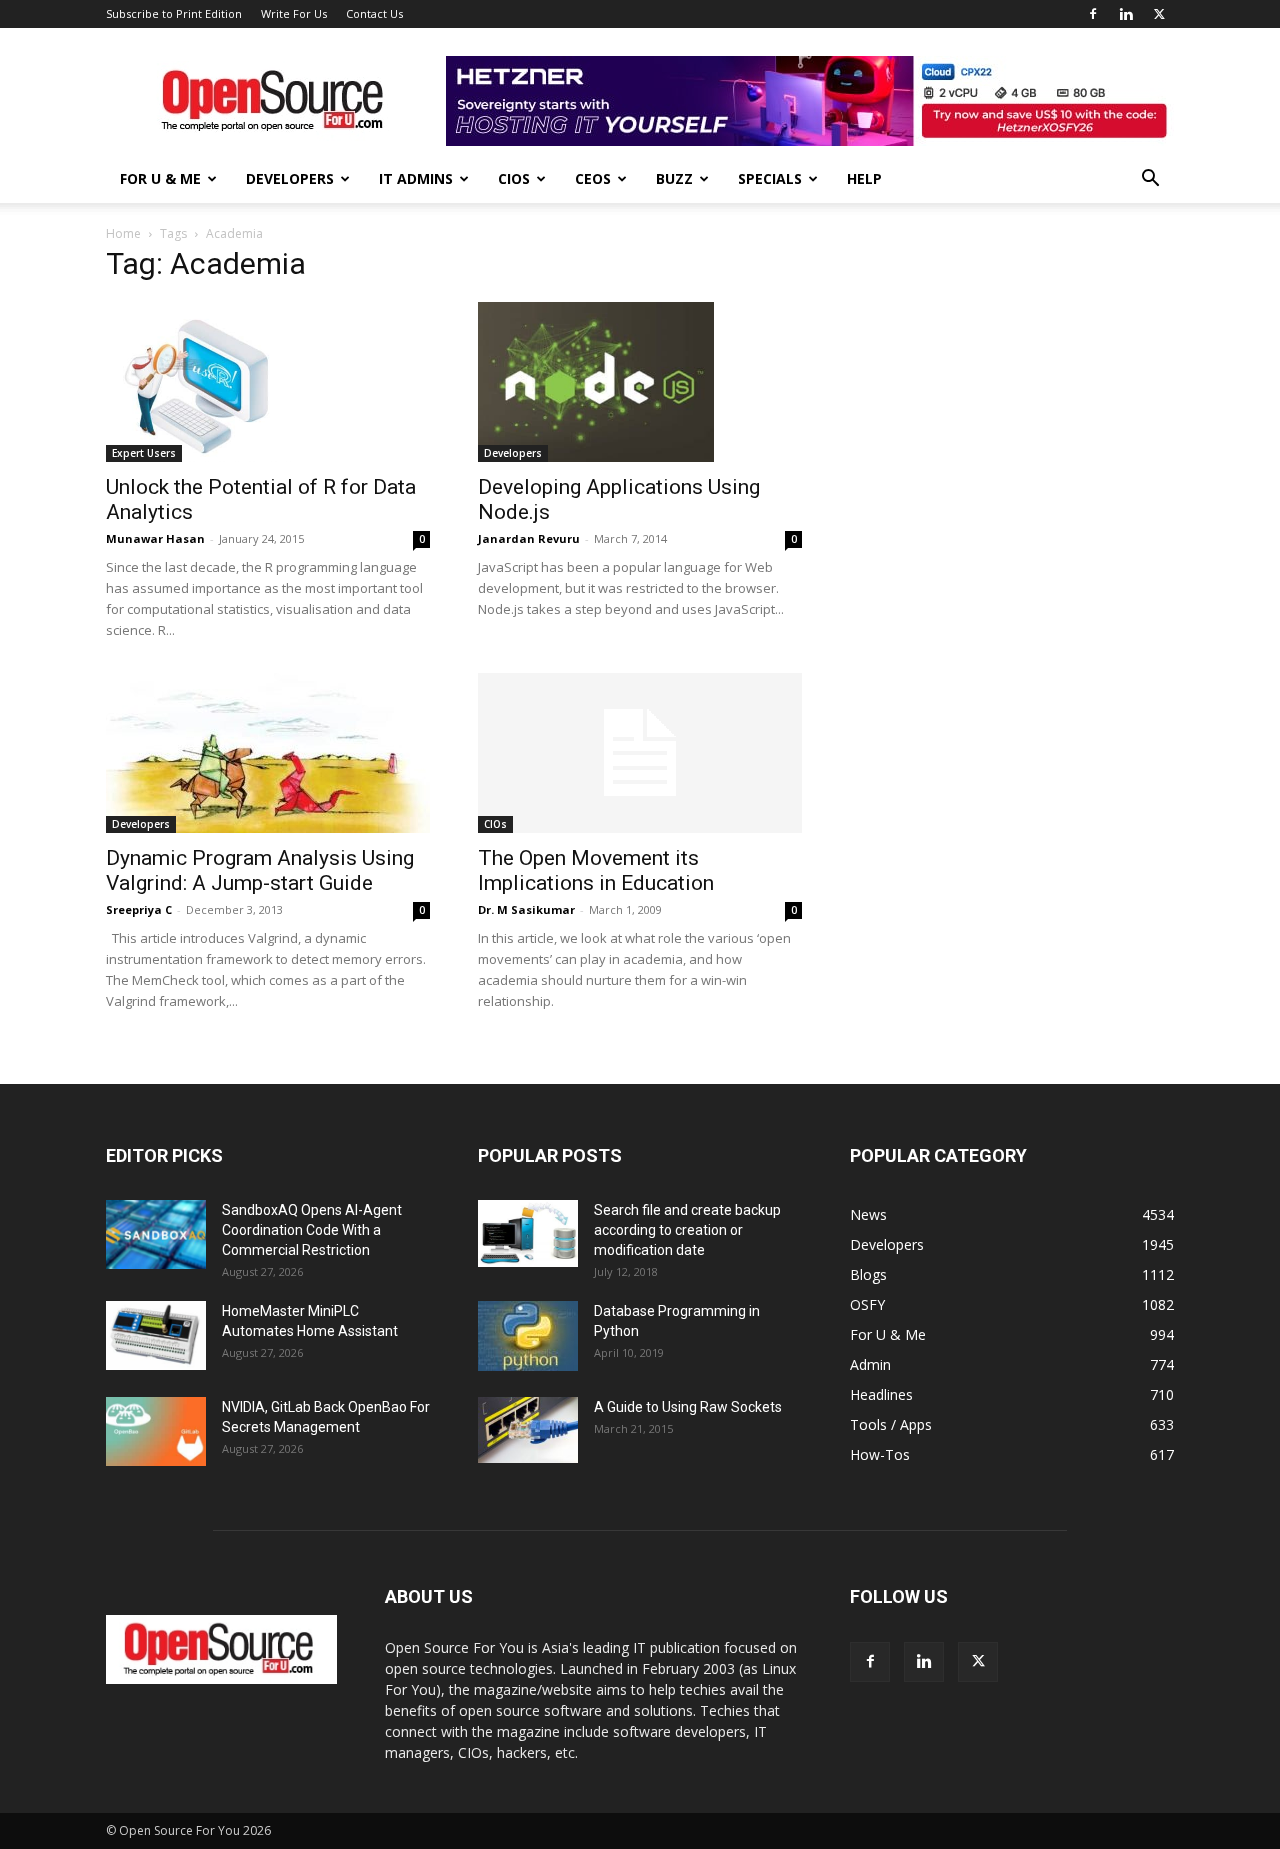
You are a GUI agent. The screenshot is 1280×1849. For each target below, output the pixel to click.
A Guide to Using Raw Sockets (688, 1407)
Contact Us (374, 13)
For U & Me (160, 178)
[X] (1159, 14)
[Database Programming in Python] (528, 1336)
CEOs (593, 178)
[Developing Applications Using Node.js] (640, 382)
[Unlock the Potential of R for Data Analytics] (268, 382)
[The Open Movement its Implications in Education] (640, 753)
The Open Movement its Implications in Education (596, 870)
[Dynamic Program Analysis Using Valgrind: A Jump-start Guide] (268, 753)
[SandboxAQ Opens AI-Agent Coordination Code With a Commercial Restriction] (156, 1234)
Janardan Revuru (529, 538)
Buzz (674, 178)
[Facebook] (1093, 14)
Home (123, 233)
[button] (1150, 180)
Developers (290, 178)
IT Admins (416, 178)
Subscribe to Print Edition (174, 13)
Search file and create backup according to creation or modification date (687, 1230)
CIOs (514, 178)
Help (864, 178)
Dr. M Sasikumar (526, 909)
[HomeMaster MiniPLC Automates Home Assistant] (156, 1335)
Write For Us (294, 13)
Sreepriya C (139, 909)
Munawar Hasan (155, 538)
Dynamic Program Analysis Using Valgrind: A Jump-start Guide (260, 870)
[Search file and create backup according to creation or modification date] (528, 1233)
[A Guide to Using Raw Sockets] (528, 1430)
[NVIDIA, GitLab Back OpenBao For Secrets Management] (156, 1431)
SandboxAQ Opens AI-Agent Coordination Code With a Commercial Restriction (312, 1230)
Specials (770, 178)
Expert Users (144, 453)
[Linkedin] (1126, 14)
